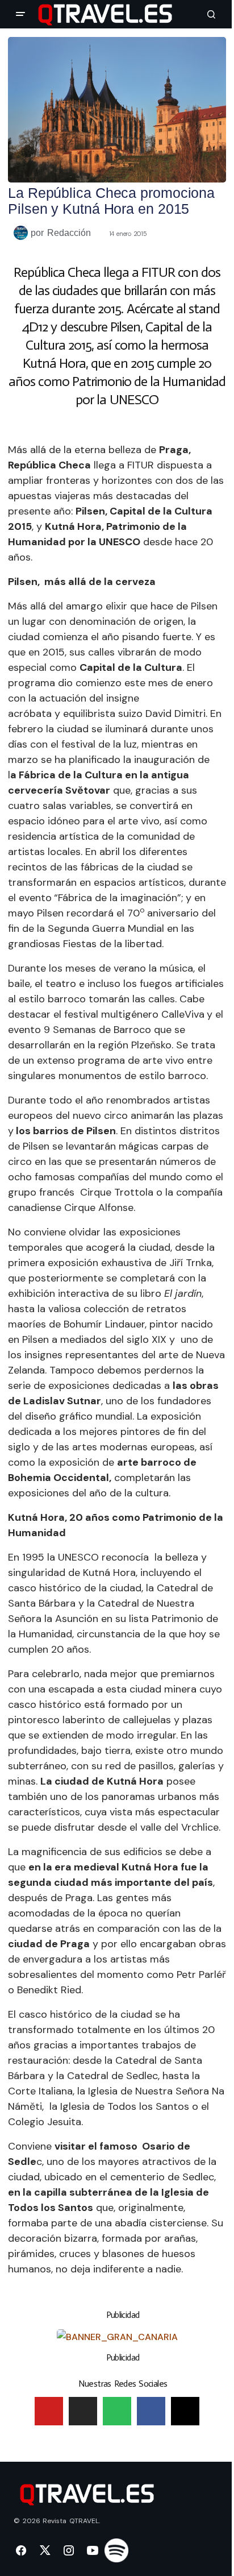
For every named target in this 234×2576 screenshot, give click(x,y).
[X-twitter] (185, 2411)
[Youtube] (49, 2411)
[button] (20, 14)
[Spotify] (117, 2411)
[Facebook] (151, 2411)
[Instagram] (83, 2411)
